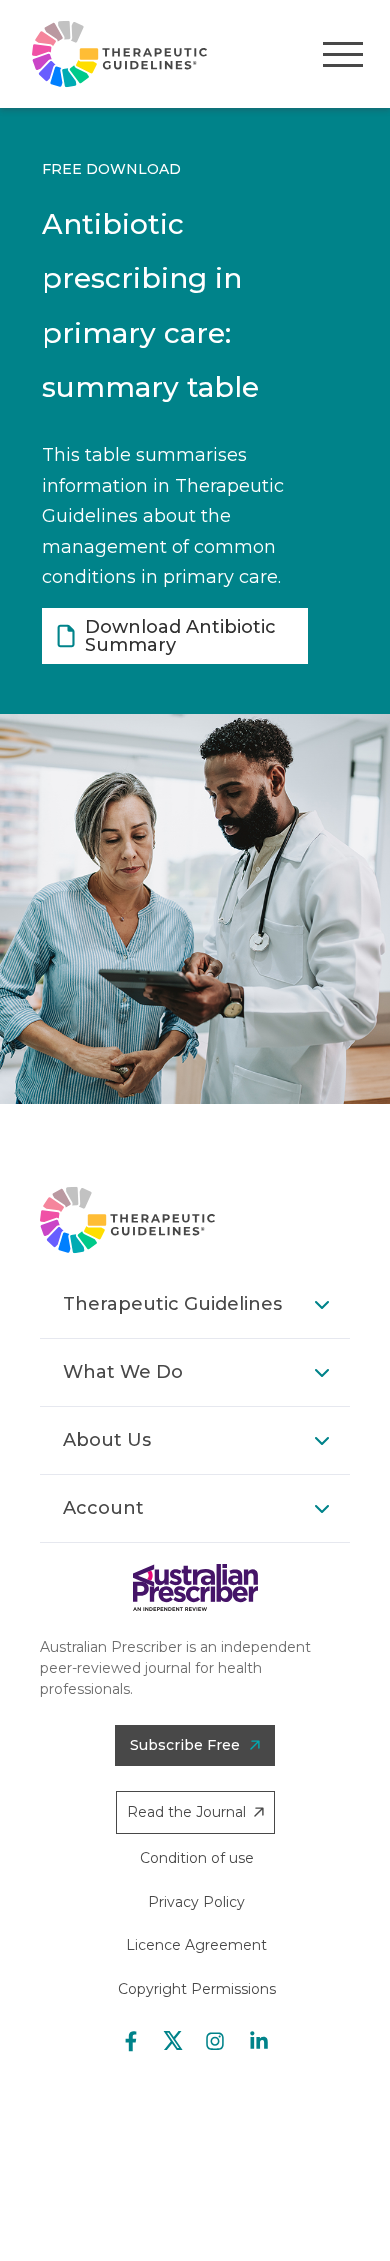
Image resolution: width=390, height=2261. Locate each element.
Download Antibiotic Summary (180, 636)
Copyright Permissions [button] (197, 1989)
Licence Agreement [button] (196, 1945)
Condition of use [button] (197, 1858)
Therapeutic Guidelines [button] (172, 1304)
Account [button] (103, 1508)
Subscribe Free (185, 1745)
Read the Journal (186, 1812)
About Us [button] (107, 1440)
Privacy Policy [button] (196, 1902)
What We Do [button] (123, 1372)
